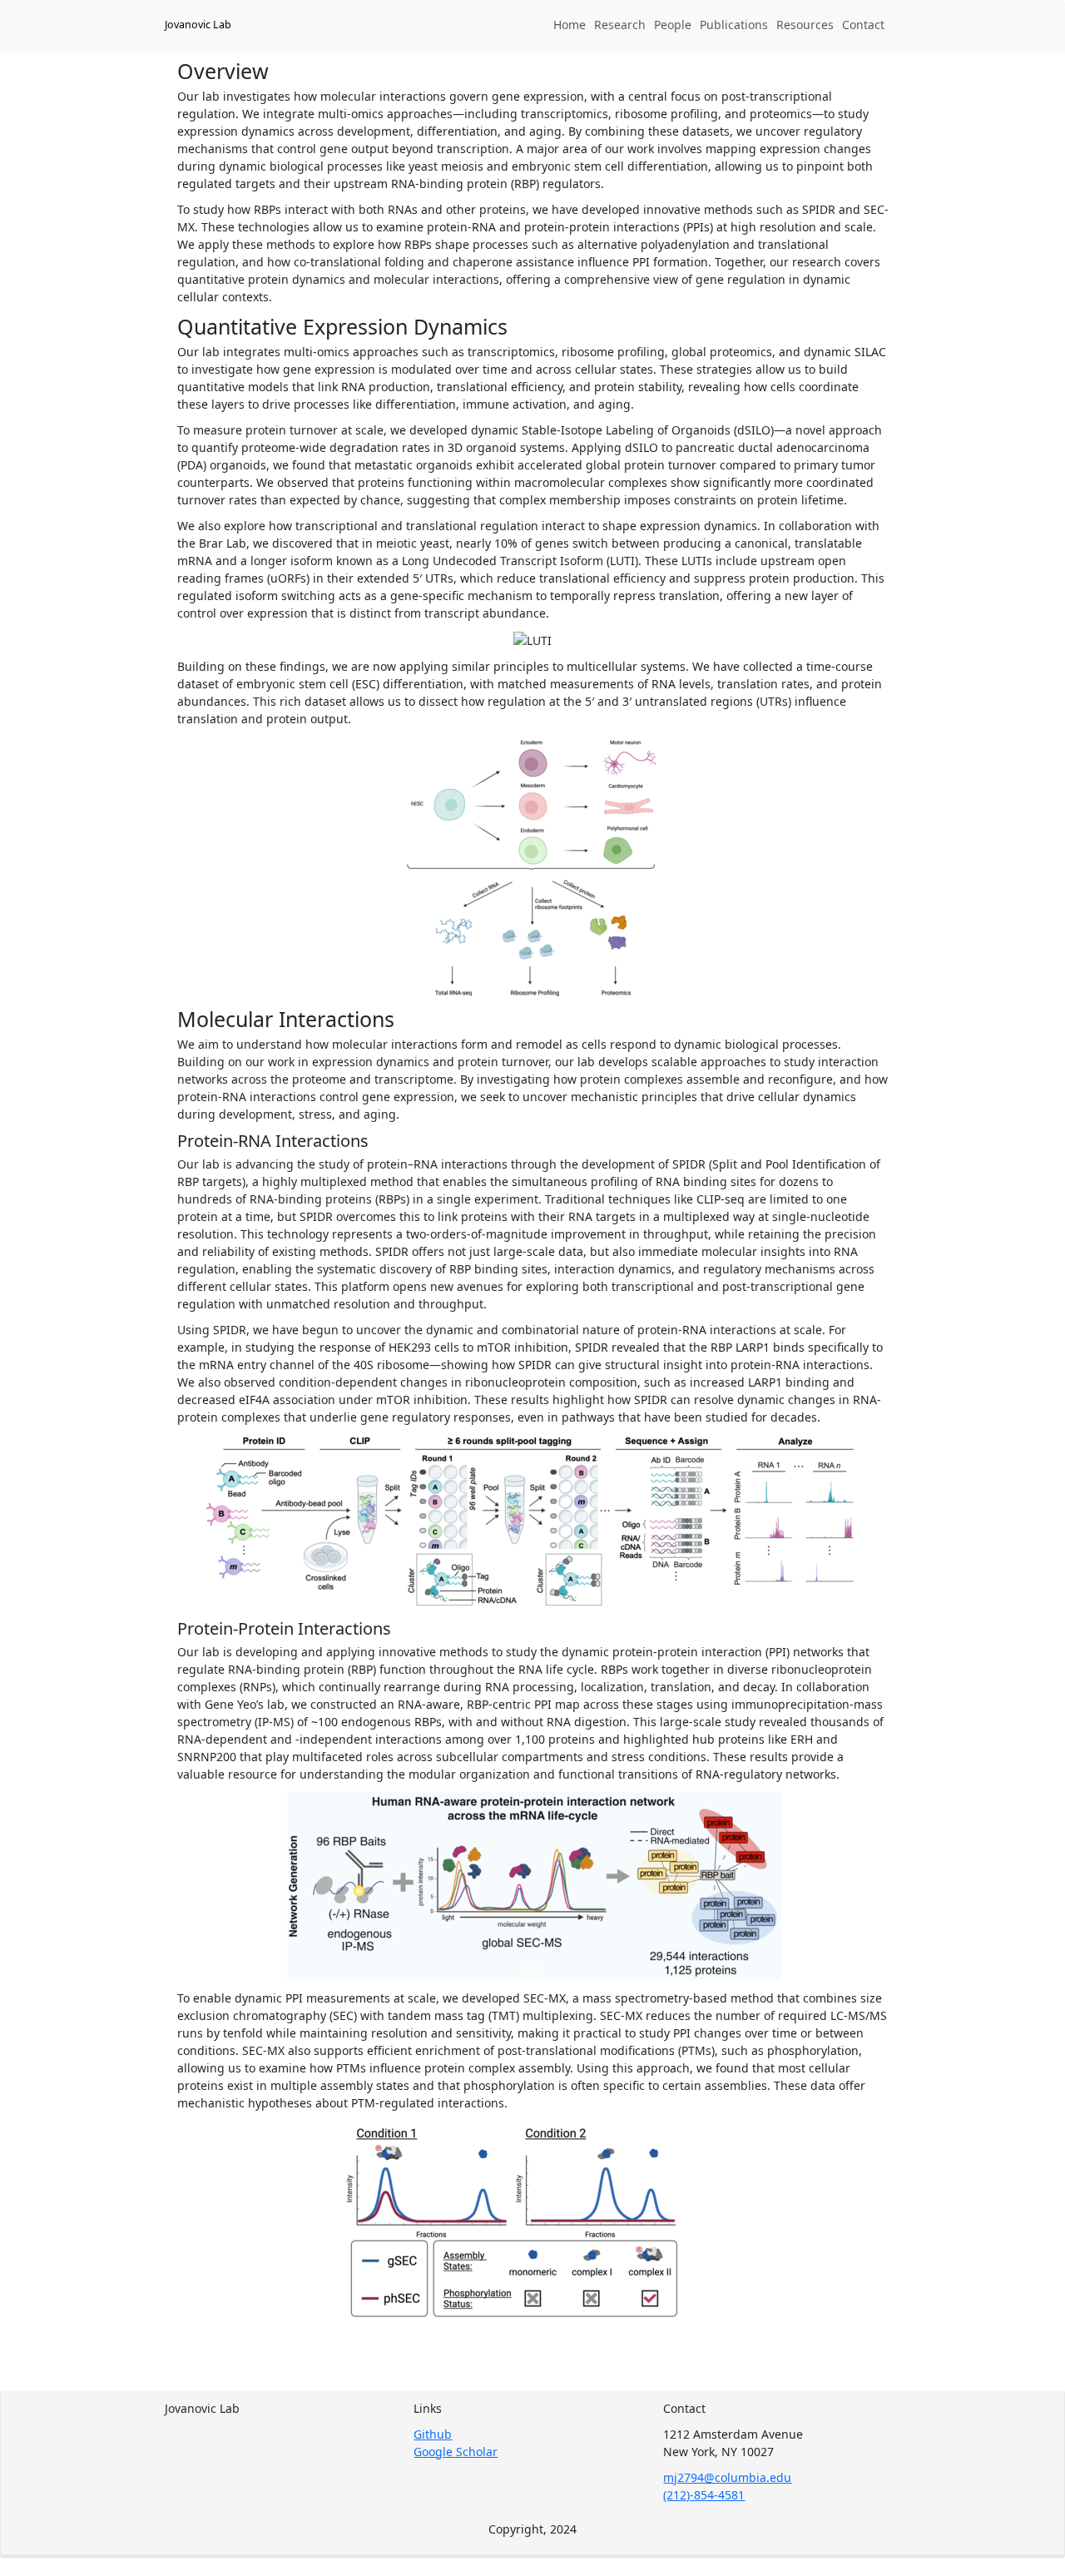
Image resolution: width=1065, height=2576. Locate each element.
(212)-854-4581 (704, 2495)
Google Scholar (456, 2452)
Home (570, 25)
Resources (805, 25)
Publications (734, 25)
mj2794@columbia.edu (727, 2477)
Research (620, 25)
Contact (863, 25)
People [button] (673, 25)
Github (433, 2434)
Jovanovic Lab (198, 25)
